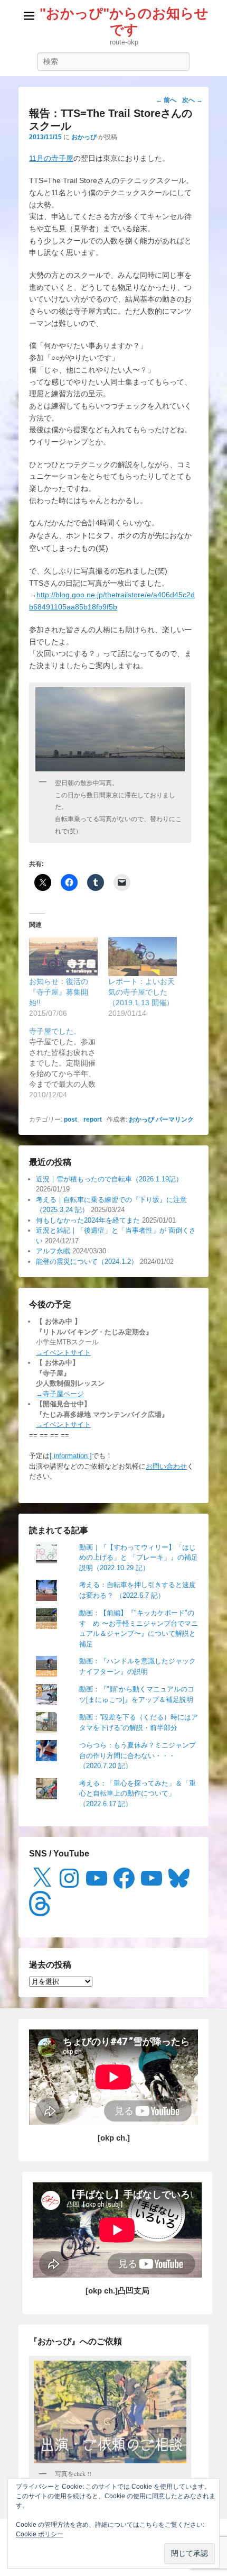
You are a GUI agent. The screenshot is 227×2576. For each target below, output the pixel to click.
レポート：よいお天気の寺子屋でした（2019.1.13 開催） (141, 992)
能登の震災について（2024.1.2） (87, 1262)
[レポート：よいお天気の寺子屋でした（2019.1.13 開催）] (143, 957)
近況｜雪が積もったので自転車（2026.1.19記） (109, 1179)
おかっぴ (84, 137)
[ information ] (71, 1456)
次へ (192, 100)
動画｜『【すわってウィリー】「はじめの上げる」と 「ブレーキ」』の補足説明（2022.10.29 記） (139, 1558)
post (70, 1119)
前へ (166, 100)
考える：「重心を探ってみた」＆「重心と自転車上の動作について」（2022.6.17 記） (138, 1794)
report (93, 1119)
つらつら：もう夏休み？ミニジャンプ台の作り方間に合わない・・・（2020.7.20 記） (138, 1755)
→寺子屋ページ (60, 1394)
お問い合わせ (166, 1466)
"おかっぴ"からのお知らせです (124, 21)
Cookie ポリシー (40, 2534)
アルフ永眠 (53, 1251)
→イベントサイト (63, 1353)
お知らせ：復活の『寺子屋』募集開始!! (59, 992)
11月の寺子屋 (51, 158)
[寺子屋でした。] (69, 1063)
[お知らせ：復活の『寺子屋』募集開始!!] (63, 957)
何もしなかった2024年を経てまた (88, 1220)
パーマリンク (175, 1119)
